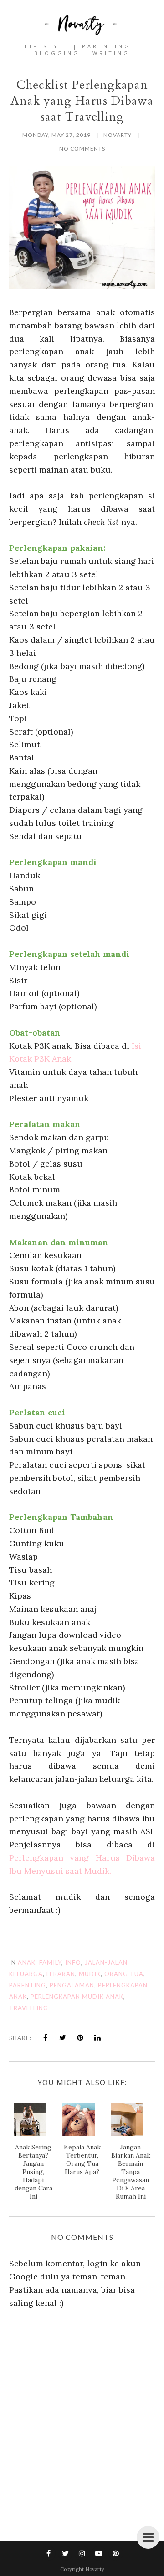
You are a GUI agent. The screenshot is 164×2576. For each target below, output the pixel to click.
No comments (82, 148)
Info (73, 1962)
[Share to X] (63, 2038)
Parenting (28, 1985)
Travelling (29, 2008)
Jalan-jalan (106, 1962)
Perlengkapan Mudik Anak (77, 1997)
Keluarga (26, 1974)
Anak (27, 1962)
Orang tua (124, 1974)
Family (50, 1962)
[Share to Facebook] (46, 2038)
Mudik (90, 1974)
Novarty (95, 2569)
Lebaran (61, 1974)
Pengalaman (72, 1985)
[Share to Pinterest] (80, 2038)
